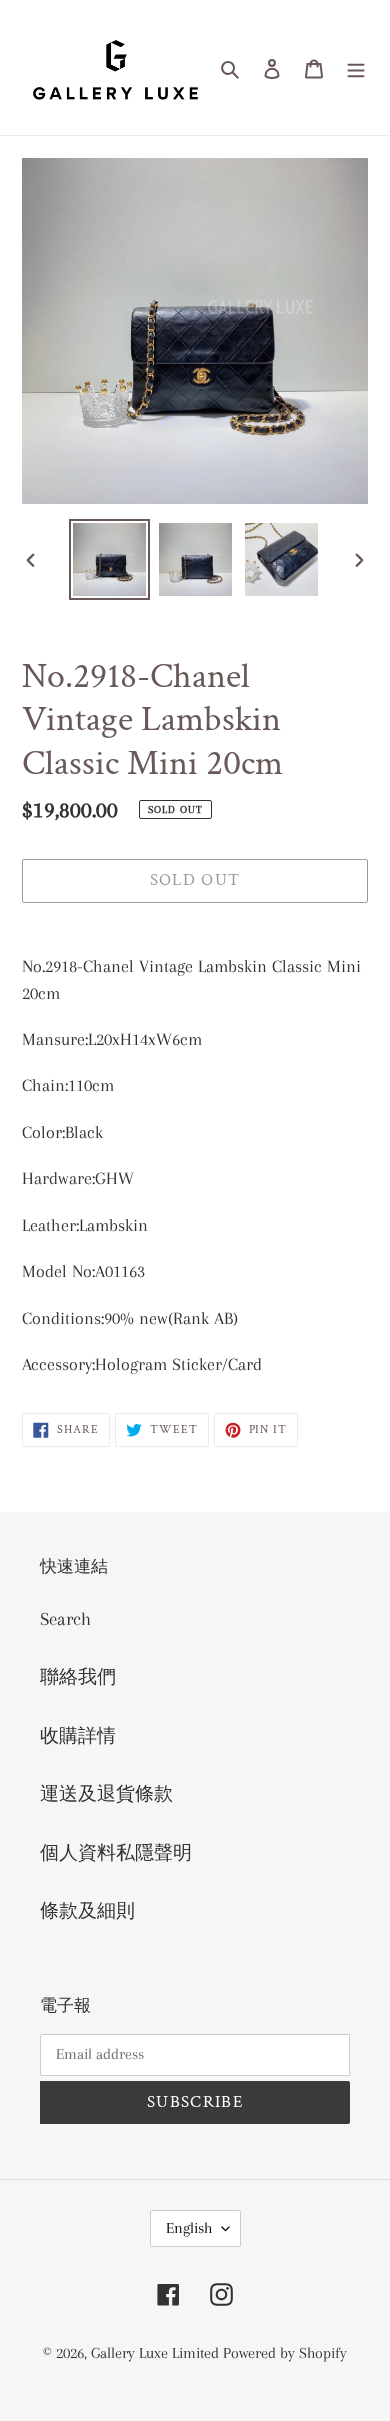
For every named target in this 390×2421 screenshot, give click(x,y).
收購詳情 (78, 1736)
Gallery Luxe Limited (157, 2353)
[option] (110, 559)
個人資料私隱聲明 (116, 1853)
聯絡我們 (78, 1677)
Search (65, 1619)
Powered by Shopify (285, 2353)
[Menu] (356, 67)
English (189, 2228)
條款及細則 (87, 1911)
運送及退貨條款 (106, 1794)
